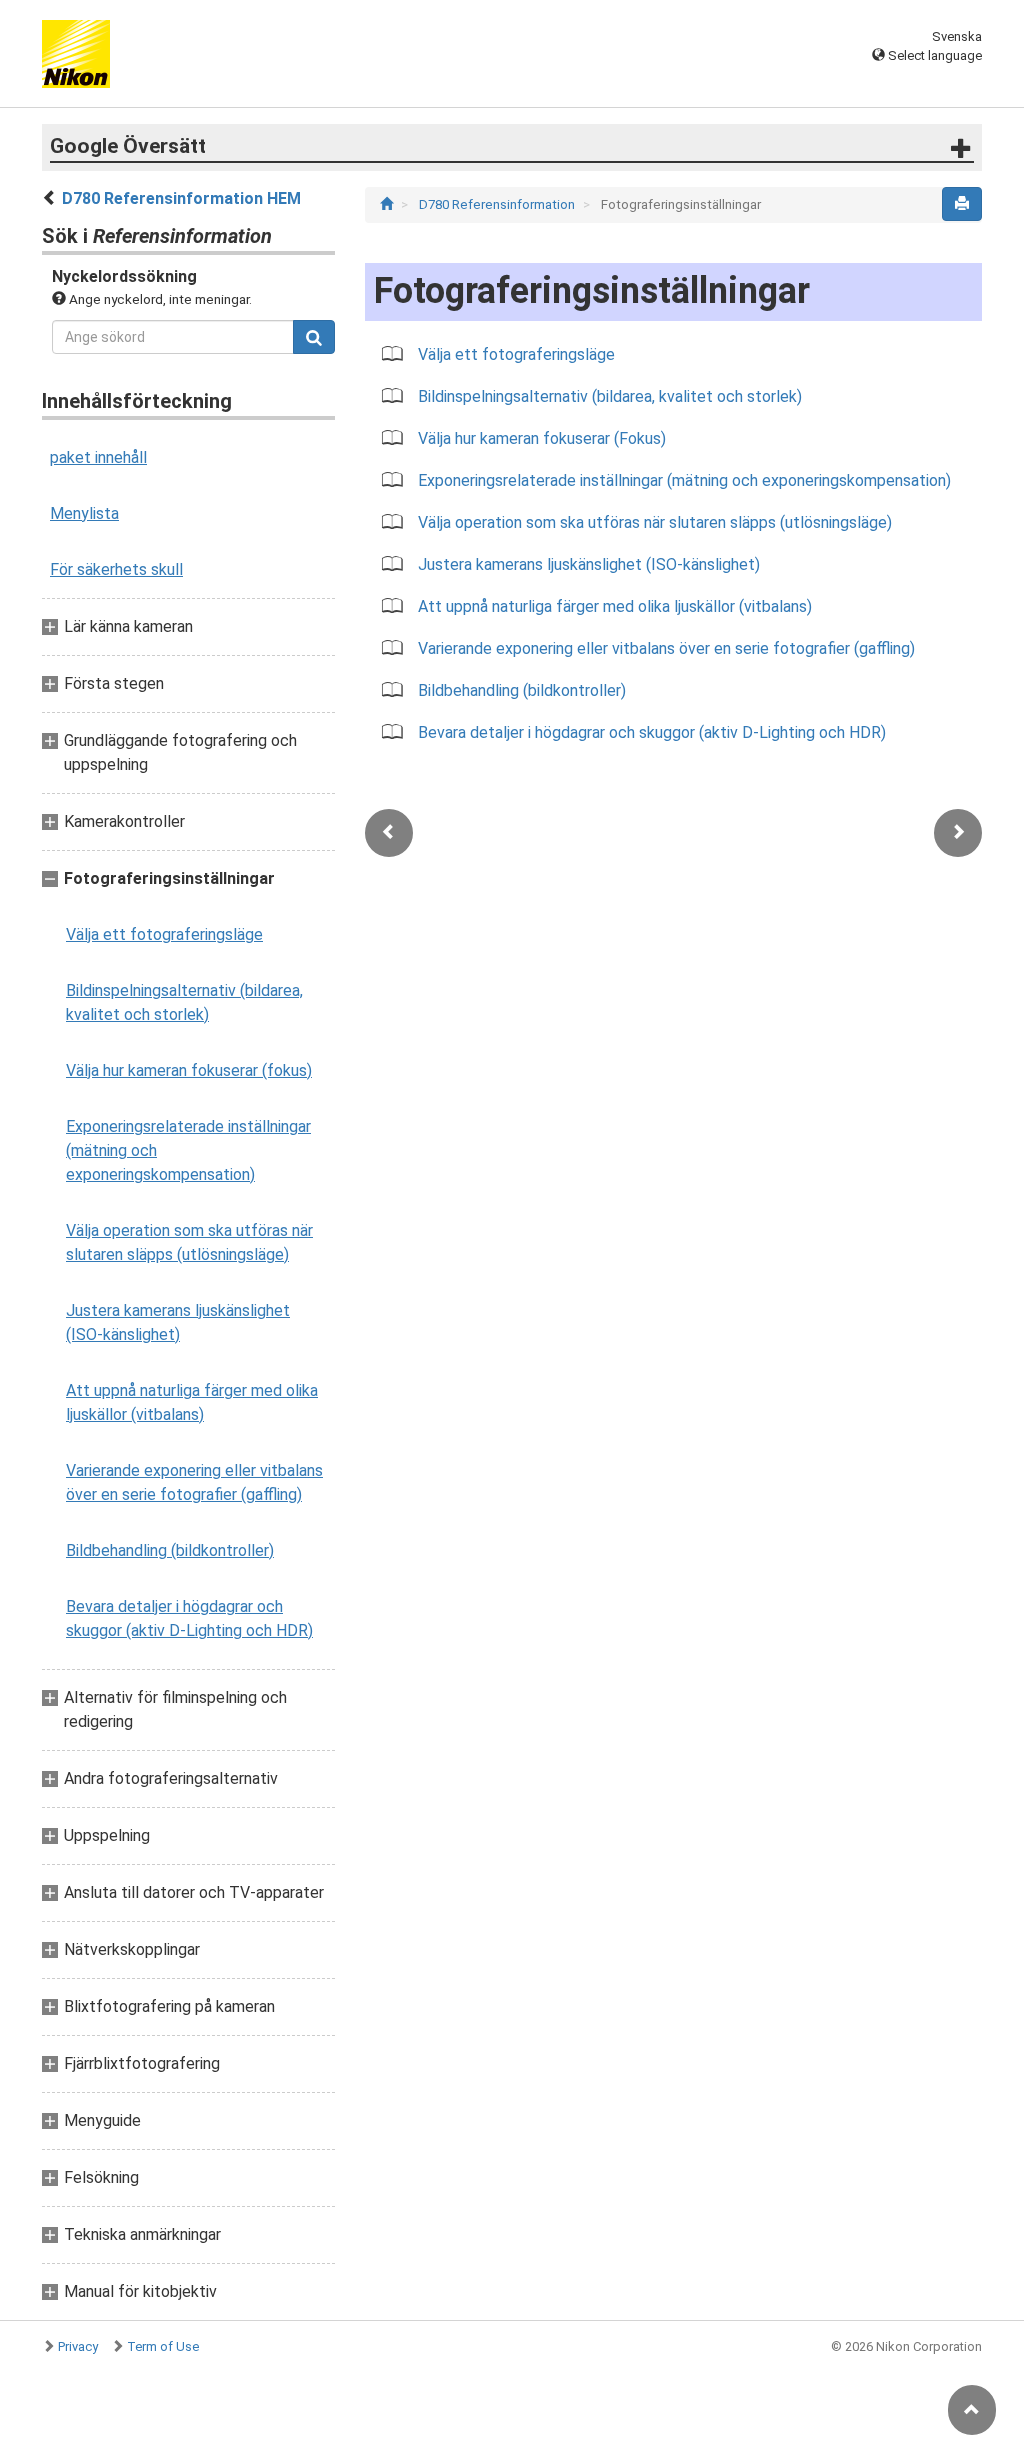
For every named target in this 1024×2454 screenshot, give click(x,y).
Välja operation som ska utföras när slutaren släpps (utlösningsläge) (189, 1242)
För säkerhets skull (116, 569)
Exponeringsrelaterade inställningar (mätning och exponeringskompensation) (188, 1150)
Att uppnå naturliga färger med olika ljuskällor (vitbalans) (192, 1402)
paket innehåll (98, 457)
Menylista (84, 513)
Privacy (78, 2346)
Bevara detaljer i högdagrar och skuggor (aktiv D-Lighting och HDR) (189, 1618)
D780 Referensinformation (498, 204)
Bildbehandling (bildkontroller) (170, 1550)
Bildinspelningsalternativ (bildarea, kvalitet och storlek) (184, 1002)
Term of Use (163, 2346)
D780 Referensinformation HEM (181, 198)
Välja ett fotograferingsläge (164, 934)
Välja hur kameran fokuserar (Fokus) (542, 438)
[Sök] (314, 337)
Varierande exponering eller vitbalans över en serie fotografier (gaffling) (194, 1482)
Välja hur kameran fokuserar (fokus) (189, 1070)
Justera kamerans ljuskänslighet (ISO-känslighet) (178, 1322)
